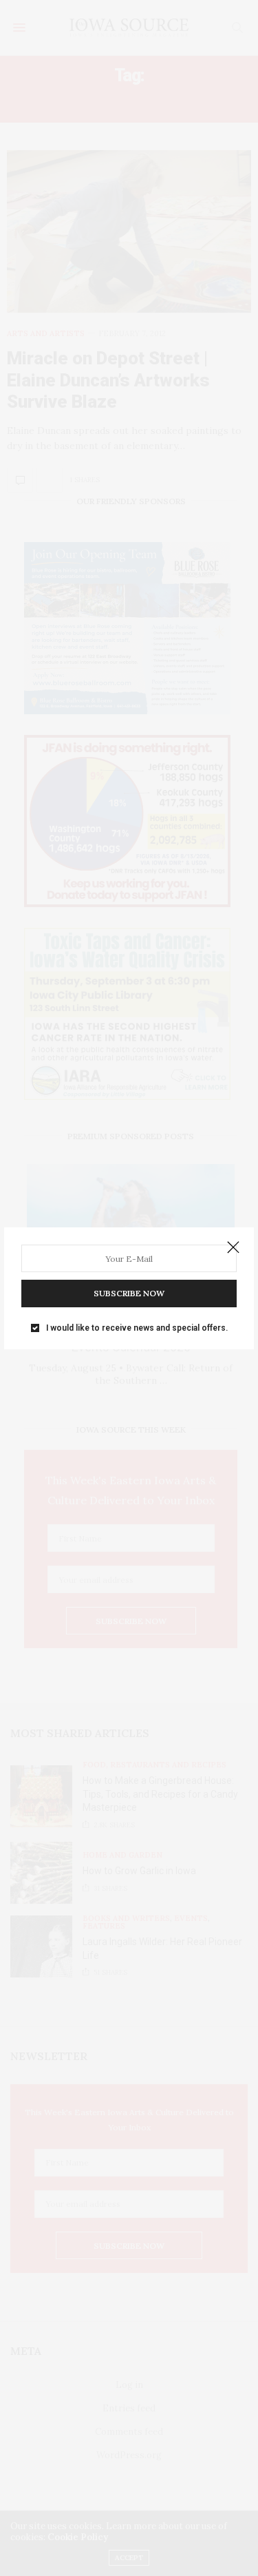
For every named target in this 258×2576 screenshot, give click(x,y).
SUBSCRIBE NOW (129, 1293)
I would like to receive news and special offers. (137, 1328)
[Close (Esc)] (233, 1248)
